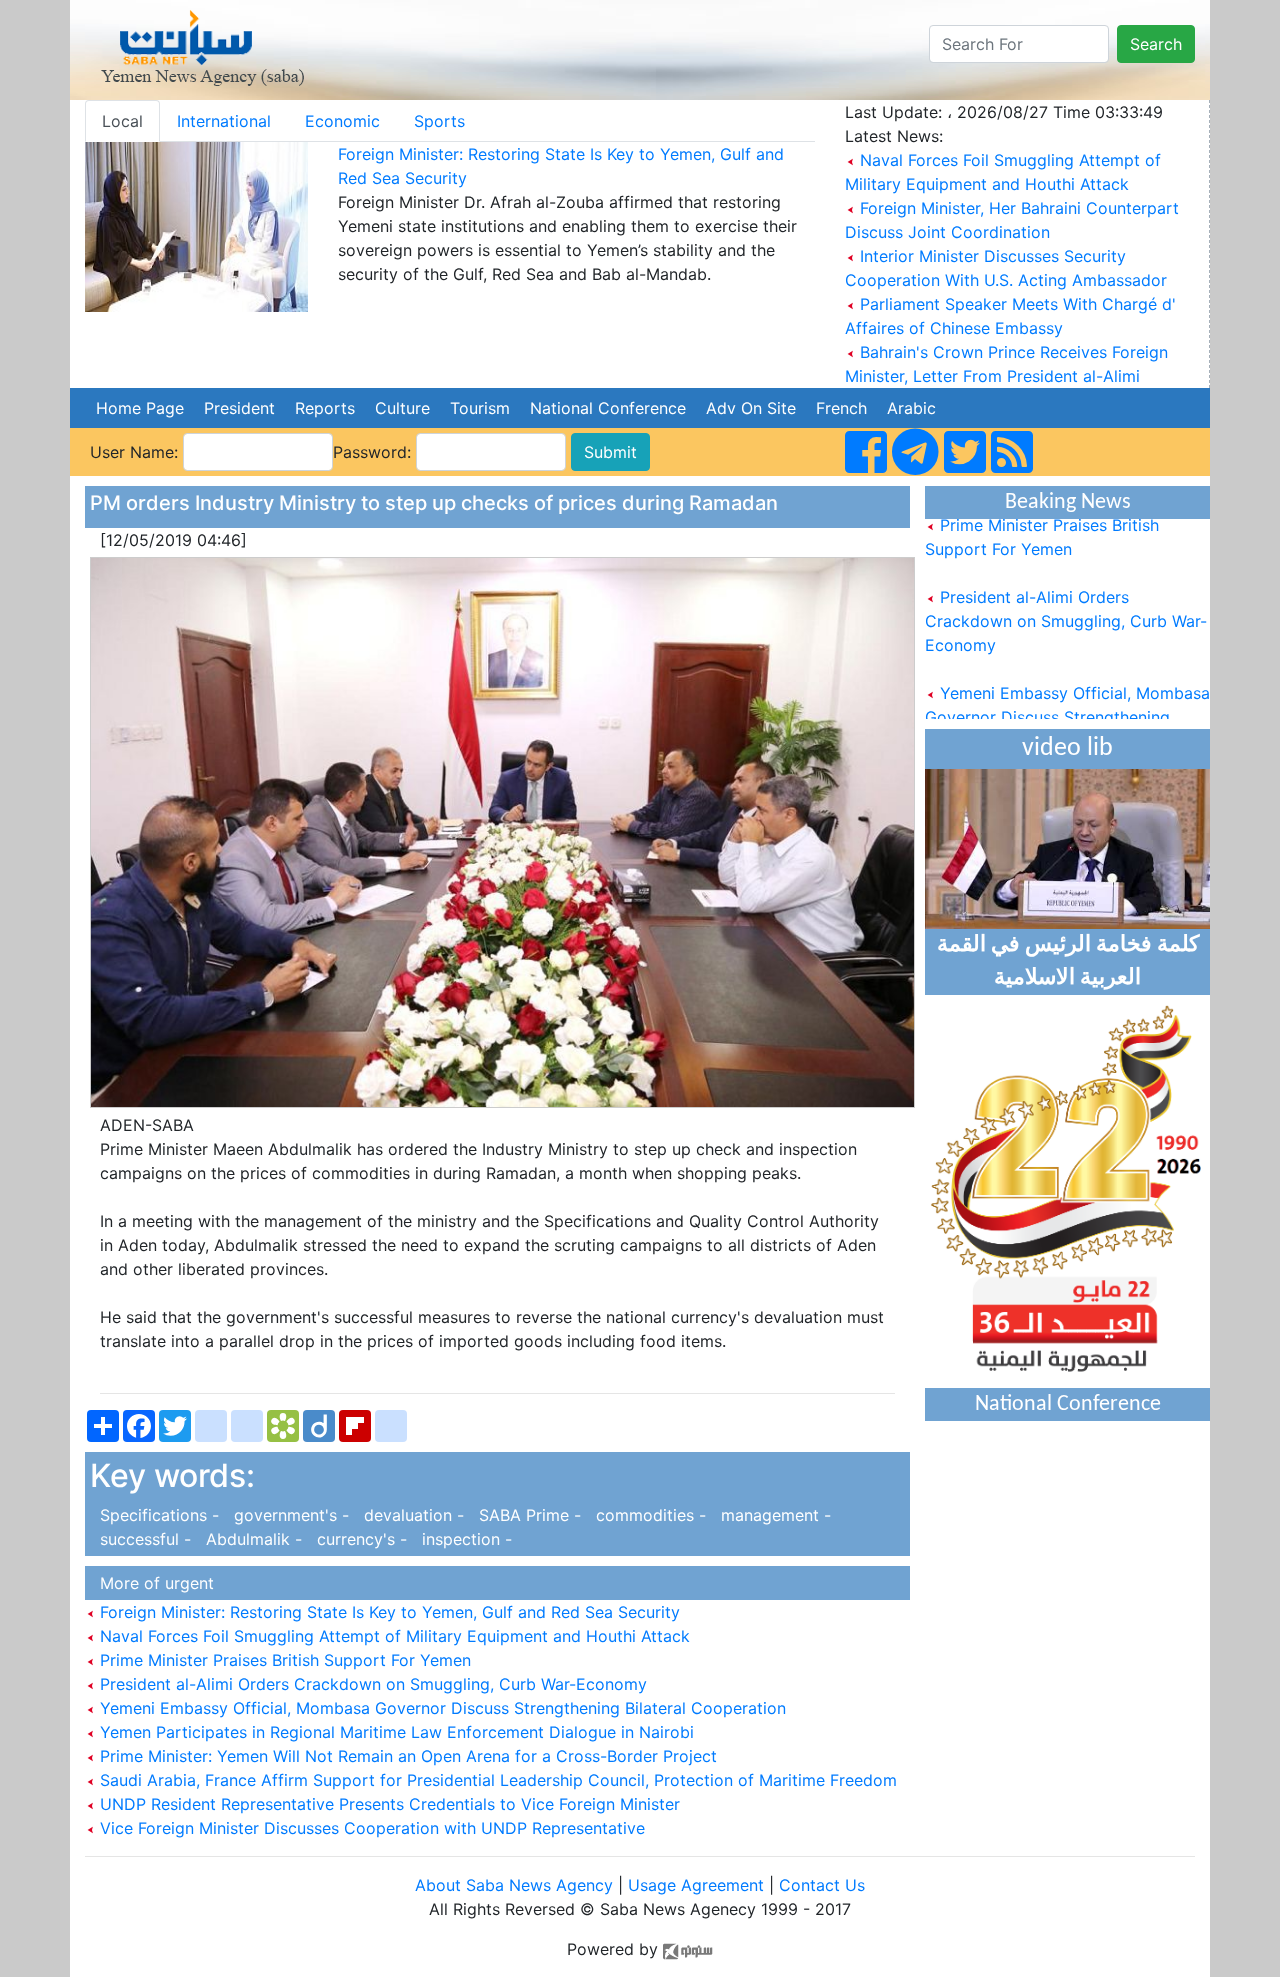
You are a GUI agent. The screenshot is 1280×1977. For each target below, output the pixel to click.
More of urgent (152, 1583)
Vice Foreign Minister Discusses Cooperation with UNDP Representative (370, 1828)
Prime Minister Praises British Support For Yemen (283, 1660)
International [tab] (224, 121)
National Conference (608, 408)
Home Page (140, 408)
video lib (1067, 748)
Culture (402, 408)
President (239, 408)
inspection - (462, 1539)
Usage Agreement (696, 1885)
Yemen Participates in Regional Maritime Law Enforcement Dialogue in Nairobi (394, 1732)
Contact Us (822, 1885)
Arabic (911, 408)
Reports (325, 408)
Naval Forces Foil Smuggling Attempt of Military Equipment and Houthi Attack (392, 1636)
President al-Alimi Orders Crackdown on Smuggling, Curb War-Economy (371, 1684)
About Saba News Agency (516, 1885)
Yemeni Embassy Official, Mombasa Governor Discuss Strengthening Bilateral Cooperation (440, 1708)
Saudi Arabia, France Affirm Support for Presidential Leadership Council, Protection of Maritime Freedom (496, 1780)
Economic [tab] (342, 121)
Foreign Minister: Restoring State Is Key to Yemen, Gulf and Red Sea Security (387, 1612)
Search (1156, 44)
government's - (289, 1515)
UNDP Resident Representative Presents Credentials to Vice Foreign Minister (387, 1804)
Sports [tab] (439, 121)
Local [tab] (122, 121)
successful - (143, 1539)
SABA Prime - (527, 1515)
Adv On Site (751, 408)
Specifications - (157, 1515)
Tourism (480, 408)
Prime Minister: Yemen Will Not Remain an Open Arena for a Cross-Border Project (406, 1756)
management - (771, 1515)
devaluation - (411, 1515)
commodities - (648, 1515)
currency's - (359, 1539)
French (841, 408)
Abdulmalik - (251, 1539)
